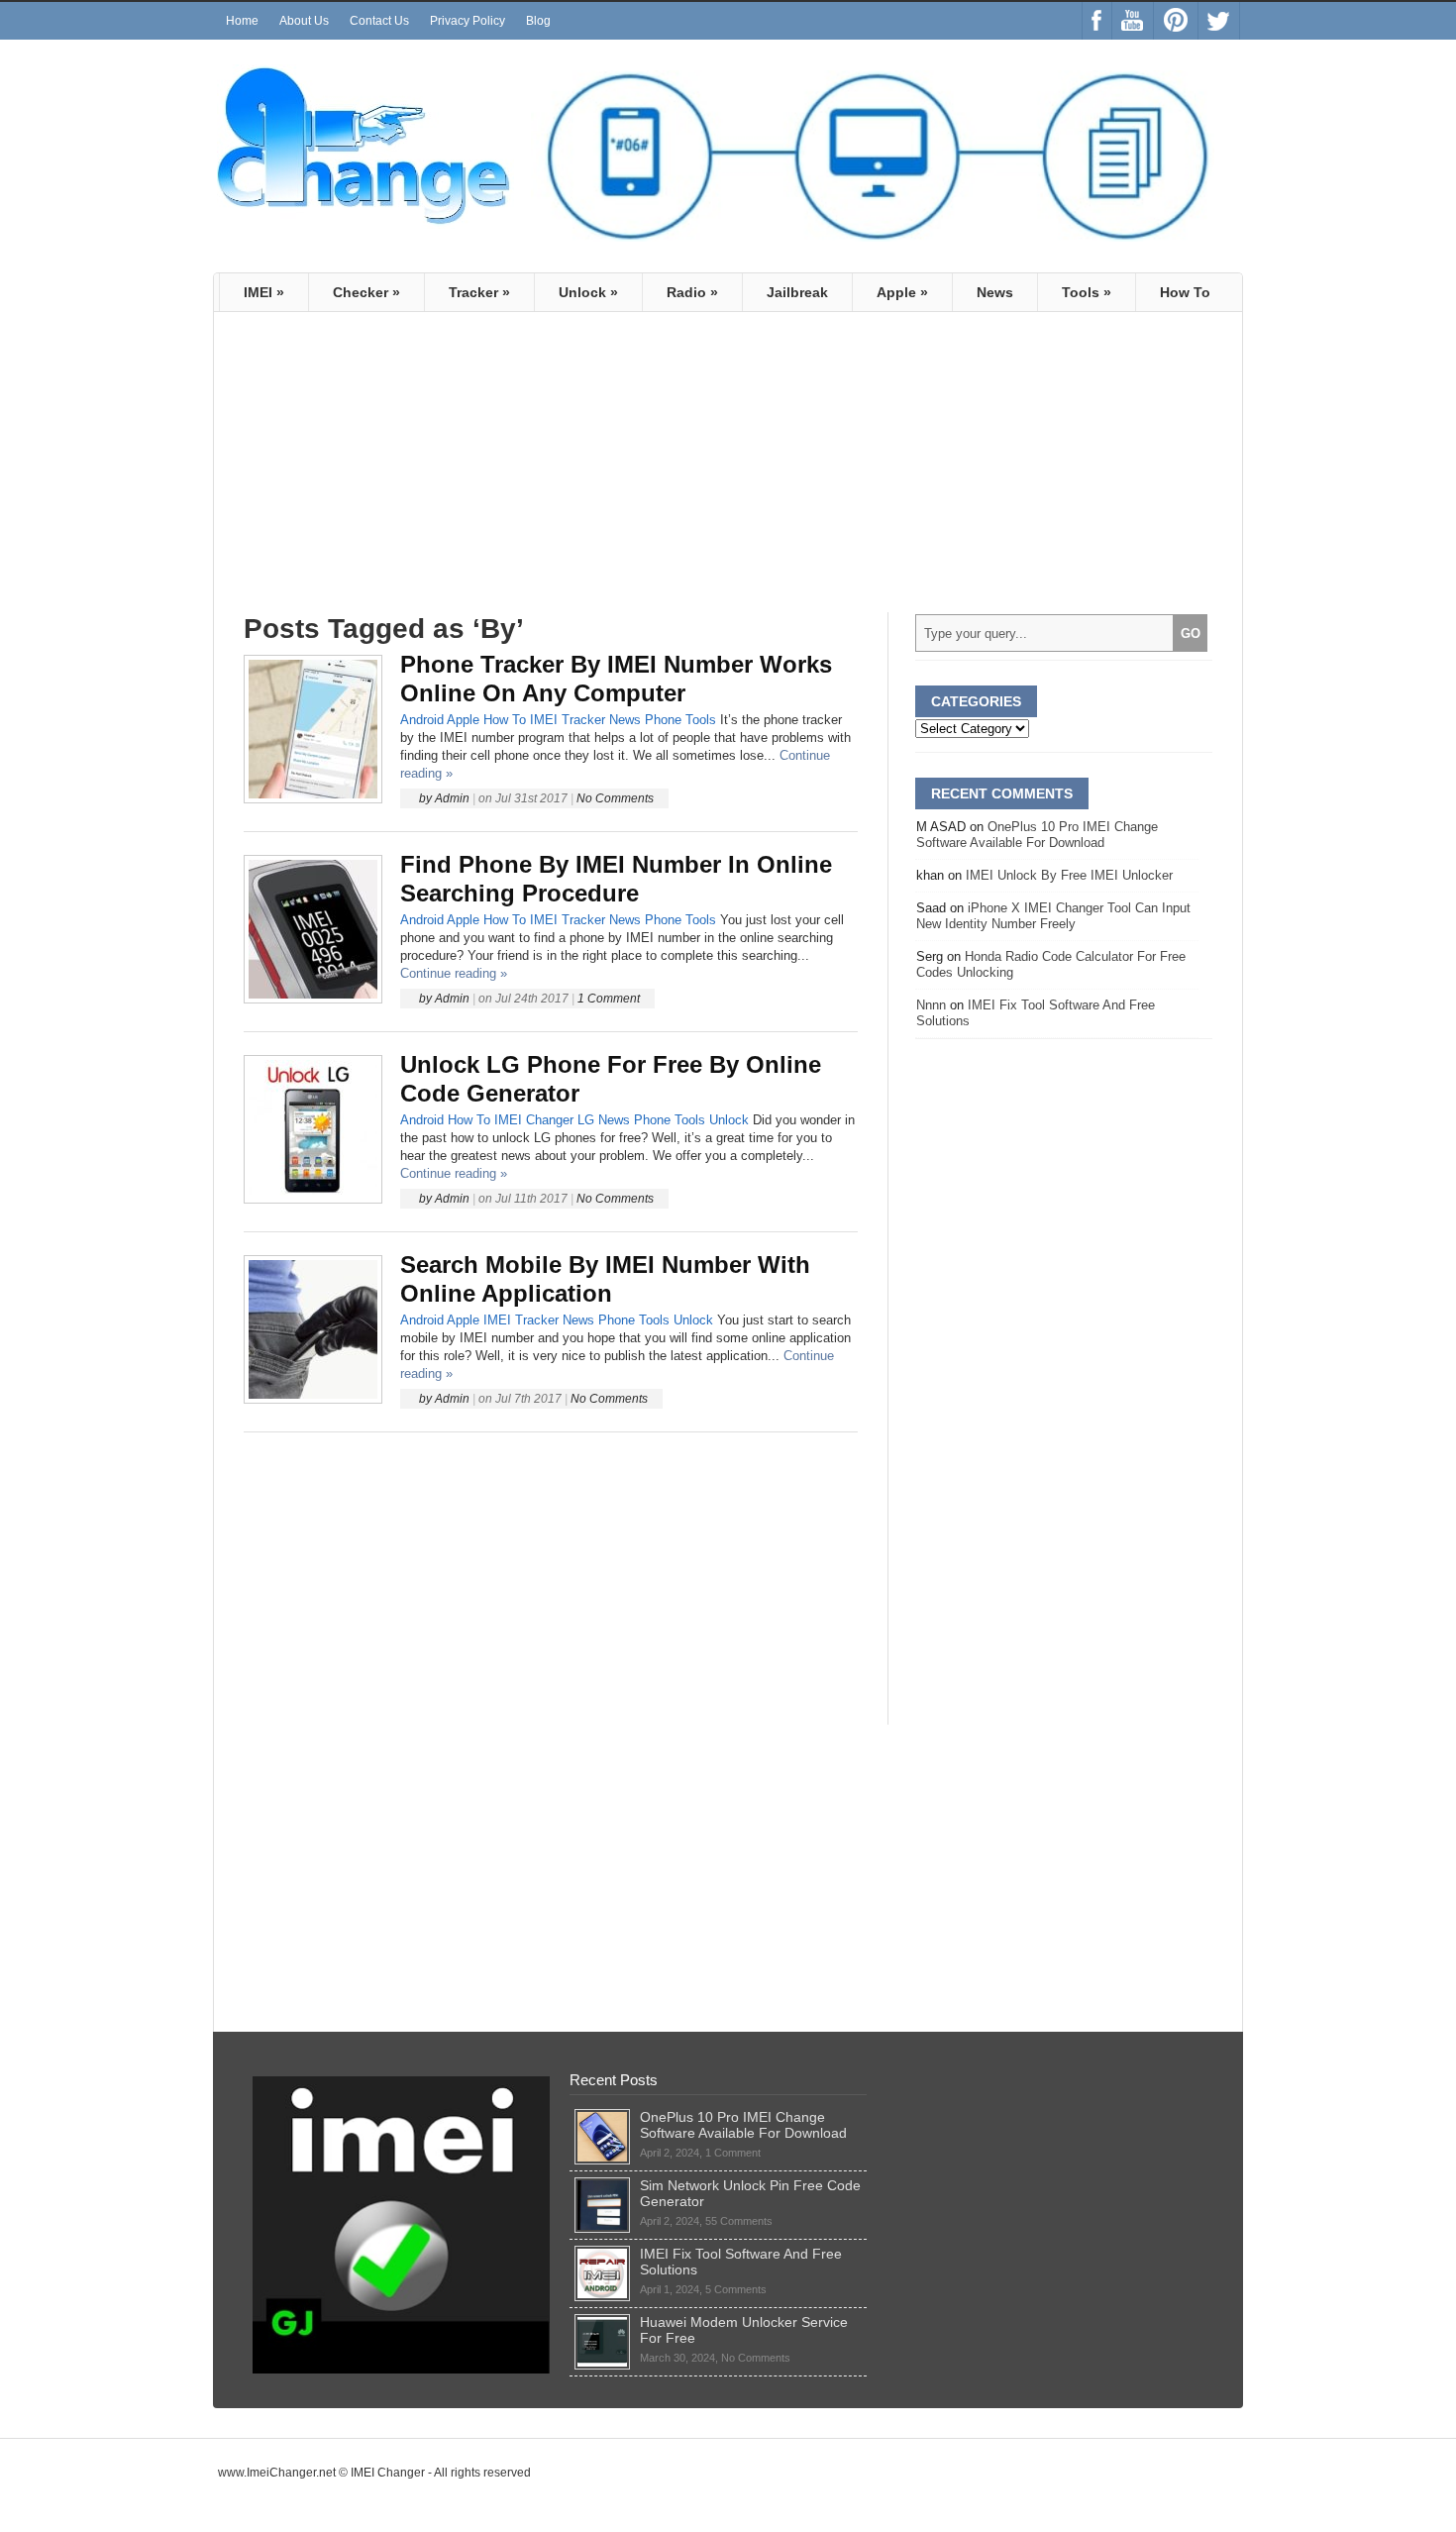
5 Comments (736, 2289)
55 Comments (739, 2221)
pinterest (1176, 21)
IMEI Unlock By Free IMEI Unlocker (1069, 875)
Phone (663, 720)
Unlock (588, 292)
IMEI (264, 292)
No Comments (615, 798)
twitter (1219, 21)
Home (242, 21)
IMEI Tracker (568, 720)
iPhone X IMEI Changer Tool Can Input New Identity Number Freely (1053, 916)
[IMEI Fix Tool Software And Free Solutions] (602, 2254)
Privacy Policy (468, 21)
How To (1185, 292)
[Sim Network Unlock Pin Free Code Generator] (602, 2185)
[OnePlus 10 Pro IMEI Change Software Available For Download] (602, 2117)
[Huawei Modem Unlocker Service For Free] (602, 2322)
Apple (902, 292)
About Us (304, 21)
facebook (1097, 21)
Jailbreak (797, 292)
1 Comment (609, 999)
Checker (366, 292)
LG (586, 1120)
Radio (692, 292)
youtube (1133, 21)
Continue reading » (454, 973)
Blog (538, 21)
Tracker (479, 292)
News (995, 292)
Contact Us (379, 21)
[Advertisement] (410, 471)
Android (422, 720)
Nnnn (931, 1005)
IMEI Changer (534, 1120)
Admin (452, 798)
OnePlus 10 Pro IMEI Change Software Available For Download (1037, 835)
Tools (1087, 292)
